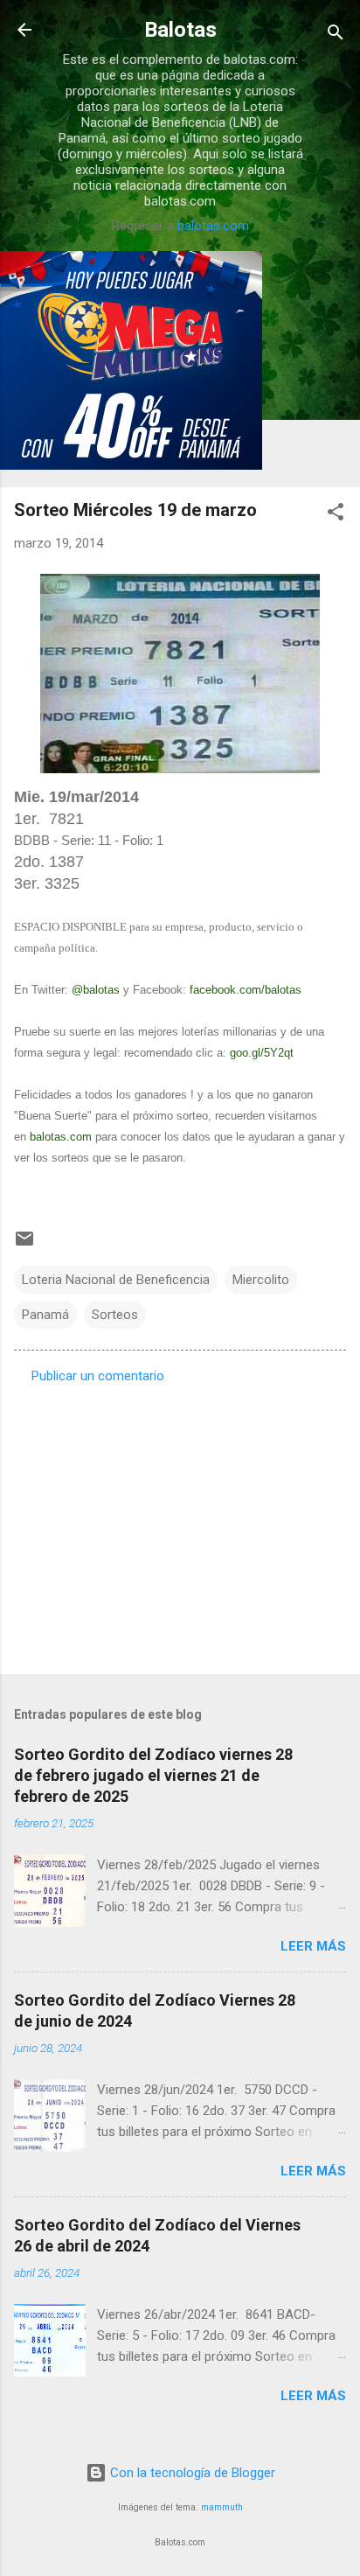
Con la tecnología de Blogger (191, 2473)
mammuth (222, 2507)
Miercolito (261, 1280)
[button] (336, 515)
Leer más (313, 1946)
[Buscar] (336, 35)
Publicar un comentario (98, 1376)
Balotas (180, 30)
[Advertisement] (180, 1524)
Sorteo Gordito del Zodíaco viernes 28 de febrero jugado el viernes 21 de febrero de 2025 (153, 1775)
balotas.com (213, 226)
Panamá (45, 1315)
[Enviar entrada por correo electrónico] (24, 1245)
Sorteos (115, 1315)
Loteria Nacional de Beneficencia (116, 1280)
